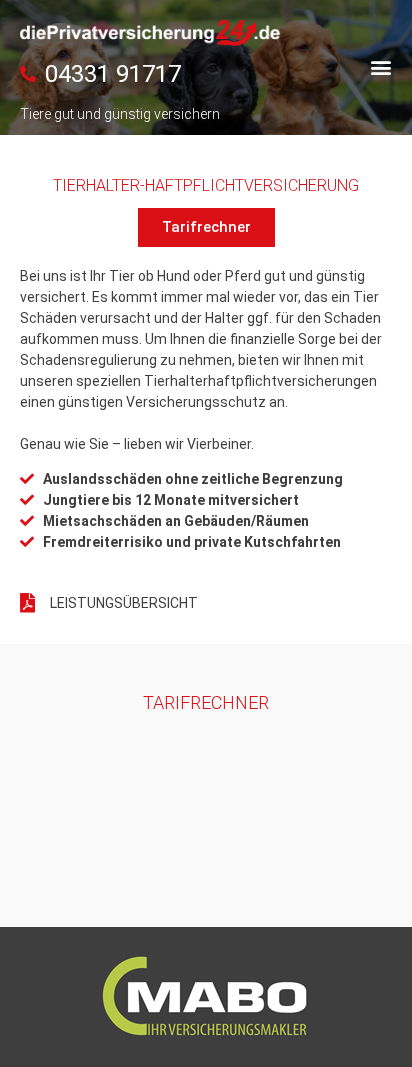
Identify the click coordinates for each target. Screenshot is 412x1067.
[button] (380, 66)
